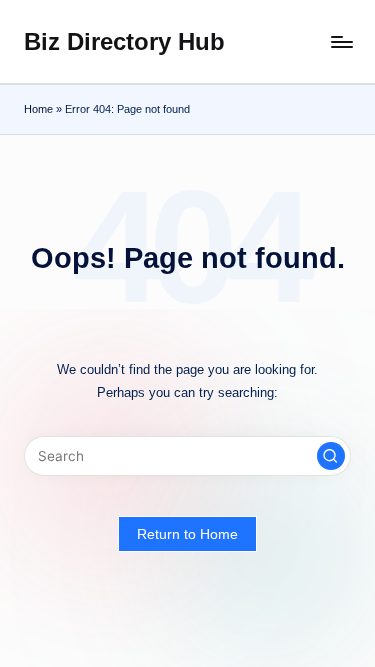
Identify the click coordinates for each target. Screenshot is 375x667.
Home (38, 109)
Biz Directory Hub (124, 41)
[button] (331, 456)
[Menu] (341, 41)
